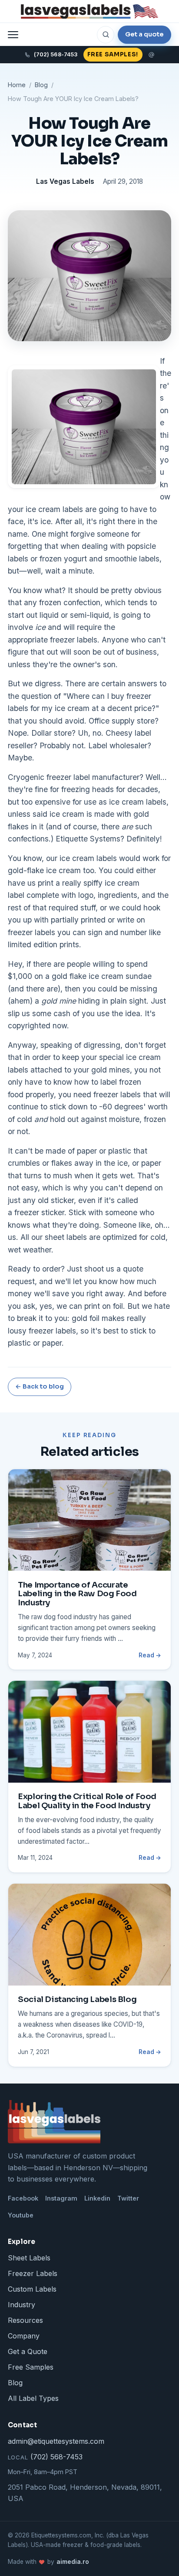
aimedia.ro (73, 2562)
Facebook (23, 2198)
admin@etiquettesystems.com (56, 2441)
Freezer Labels (33, 2273)
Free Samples (31, 2367)
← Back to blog (40, 1386)
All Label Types (33, 2398)
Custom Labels (32, 2289)
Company (24, 2336)
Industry (22, 2305)
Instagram (61, 2198)
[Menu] (13, 35)
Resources (25, 2320)
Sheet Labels (29, 2258)
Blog (41, 85)
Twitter (128, 2198)
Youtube (21, 2215)
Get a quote (144, 34)
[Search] (106, 35)
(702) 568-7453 (45, 2457)
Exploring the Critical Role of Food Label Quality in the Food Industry (87, 1801)
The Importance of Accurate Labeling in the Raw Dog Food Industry (77, 1594)
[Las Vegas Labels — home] (89, 11)
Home (17, 85)
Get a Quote (28, 2351)
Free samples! (113, 54)
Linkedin (97, 2198)
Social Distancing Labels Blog (77, 1999)
